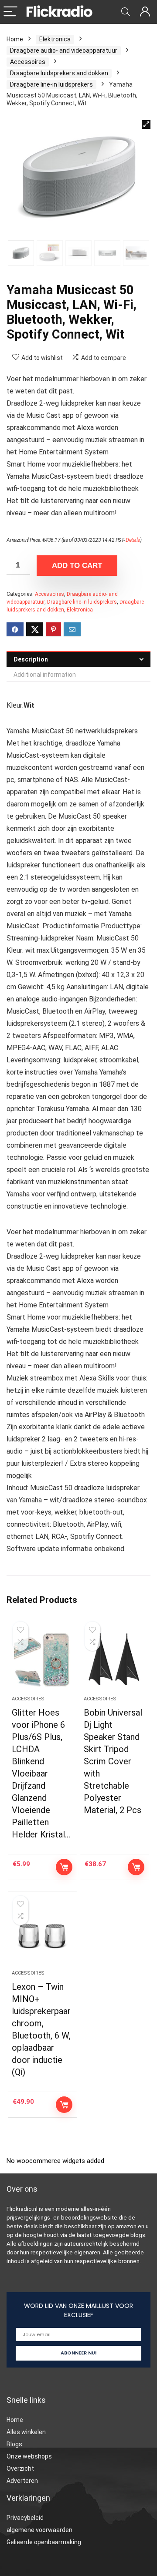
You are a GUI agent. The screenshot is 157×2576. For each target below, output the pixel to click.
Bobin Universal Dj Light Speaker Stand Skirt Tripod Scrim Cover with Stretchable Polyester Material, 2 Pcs (113, 1761)
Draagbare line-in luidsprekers (51, 84)
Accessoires (28, 62)
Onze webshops (29, 2456)
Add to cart (77, 566)
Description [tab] (31, 659)
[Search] (126, 12)
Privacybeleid (25, 2518)
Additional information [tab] (45, 675)
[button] (146, 124)
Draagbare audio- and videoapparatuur (64, 50)
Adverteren (22, 2481)
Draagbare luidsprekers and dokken (59, 73)
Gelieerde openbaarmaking (44, 2542)
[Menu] (10, 12)
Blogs (14, 2444)
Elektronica (55, 39)
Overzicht (20, 2469)
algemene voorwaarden (39, 2530)
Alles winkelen (26, 2432)
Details (133, 540)
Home (15, 39)
